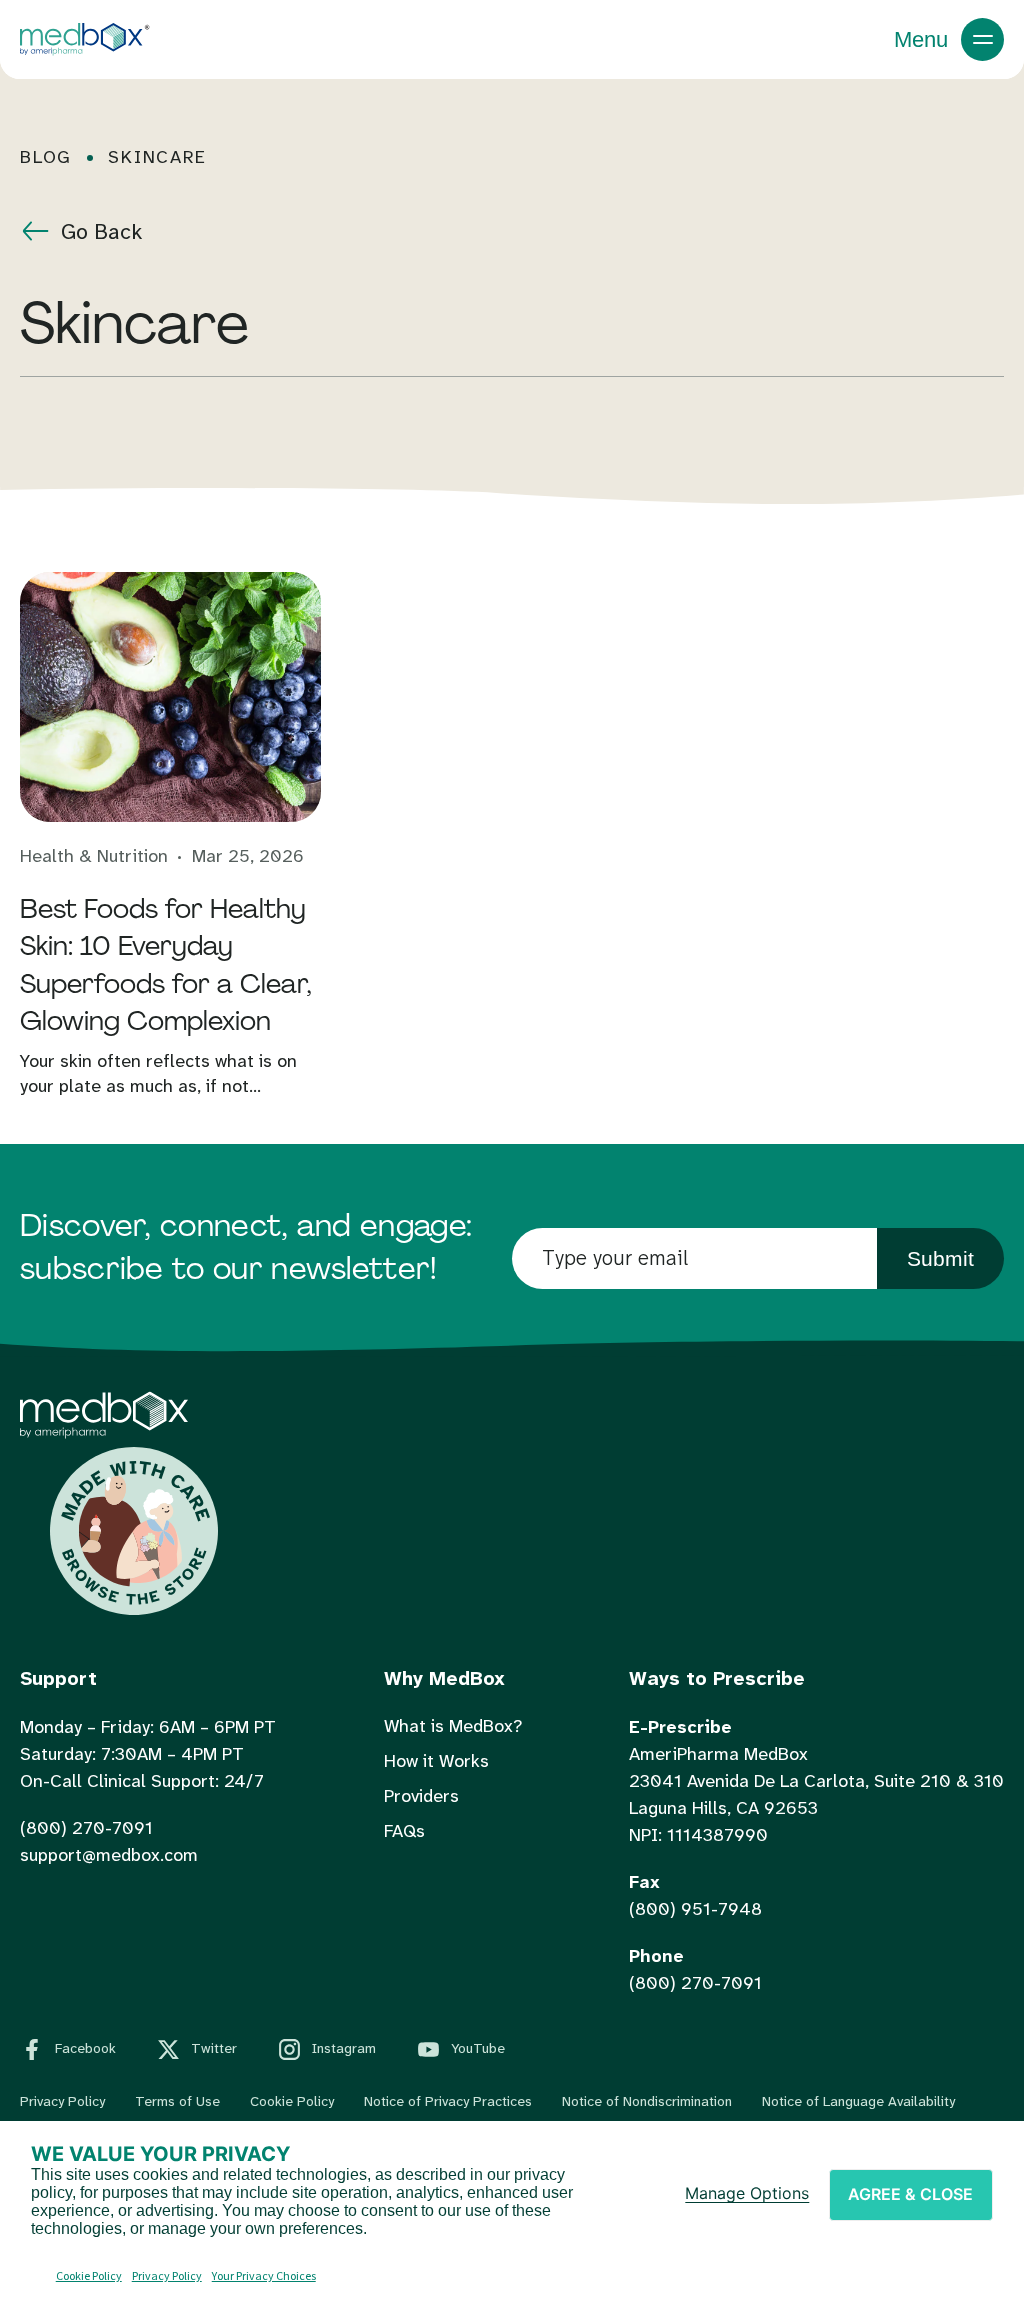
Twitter (214, 2048)
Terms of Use (177, 2101)
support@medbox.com (109, 1855)
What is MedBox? (453, 1726)
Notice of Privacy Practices (448, 2101)
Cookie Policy (292, 2101)
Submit (940, 1258)
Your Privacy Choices (264, 2275)
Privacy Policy (62, 2101)
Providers (421, 1796)
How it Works (436, 1761)
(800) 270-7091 (86, 1828)
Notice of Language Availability (858, 2101)
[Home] (104, 1432)
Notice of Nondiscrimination (647, 2101)
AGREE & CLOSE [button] (910, 2194)
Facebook (85, 2048)
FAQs (404, 1831)
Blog (46, 158)
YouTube (478, 2048)
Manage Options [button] (747, 2193)
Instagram (344, 2048)
